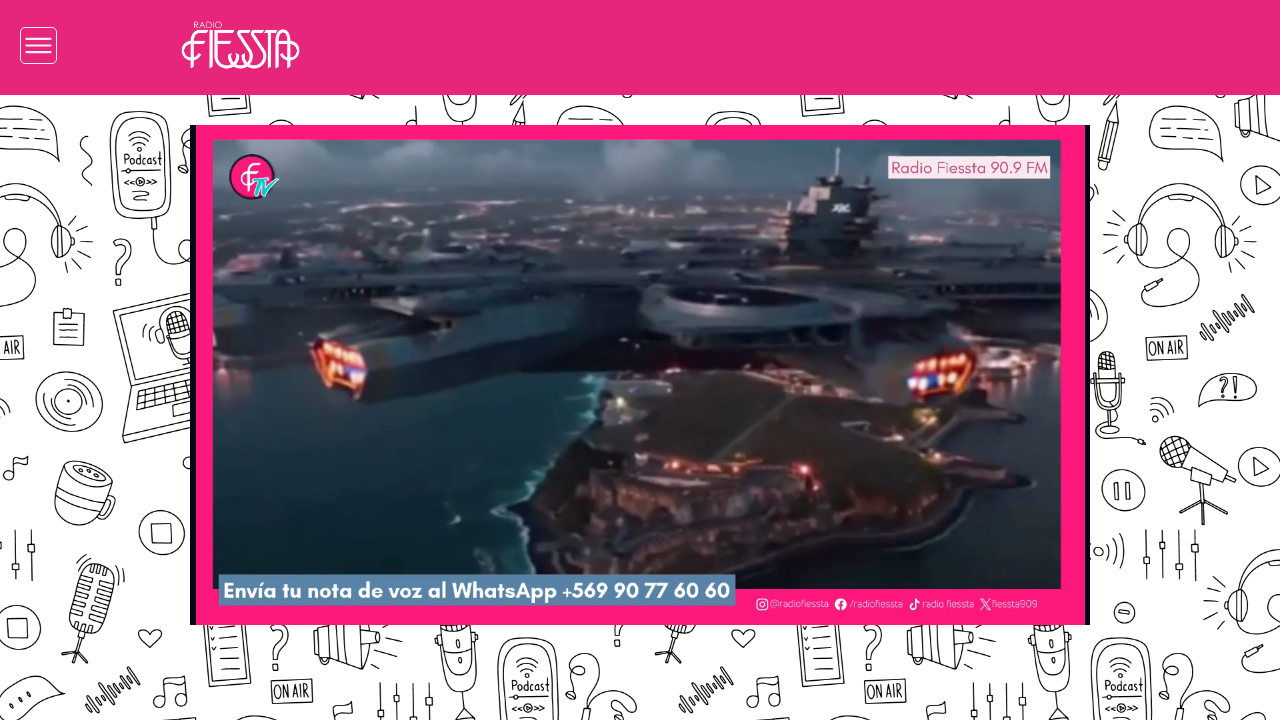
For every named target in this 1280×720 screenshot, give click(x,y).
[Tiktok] (975, 45)
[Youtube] (1035, 45)
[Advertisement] (96, 408)
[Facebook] (915, 45)
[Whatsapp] (1095, 45)
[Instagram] (855, 45)
